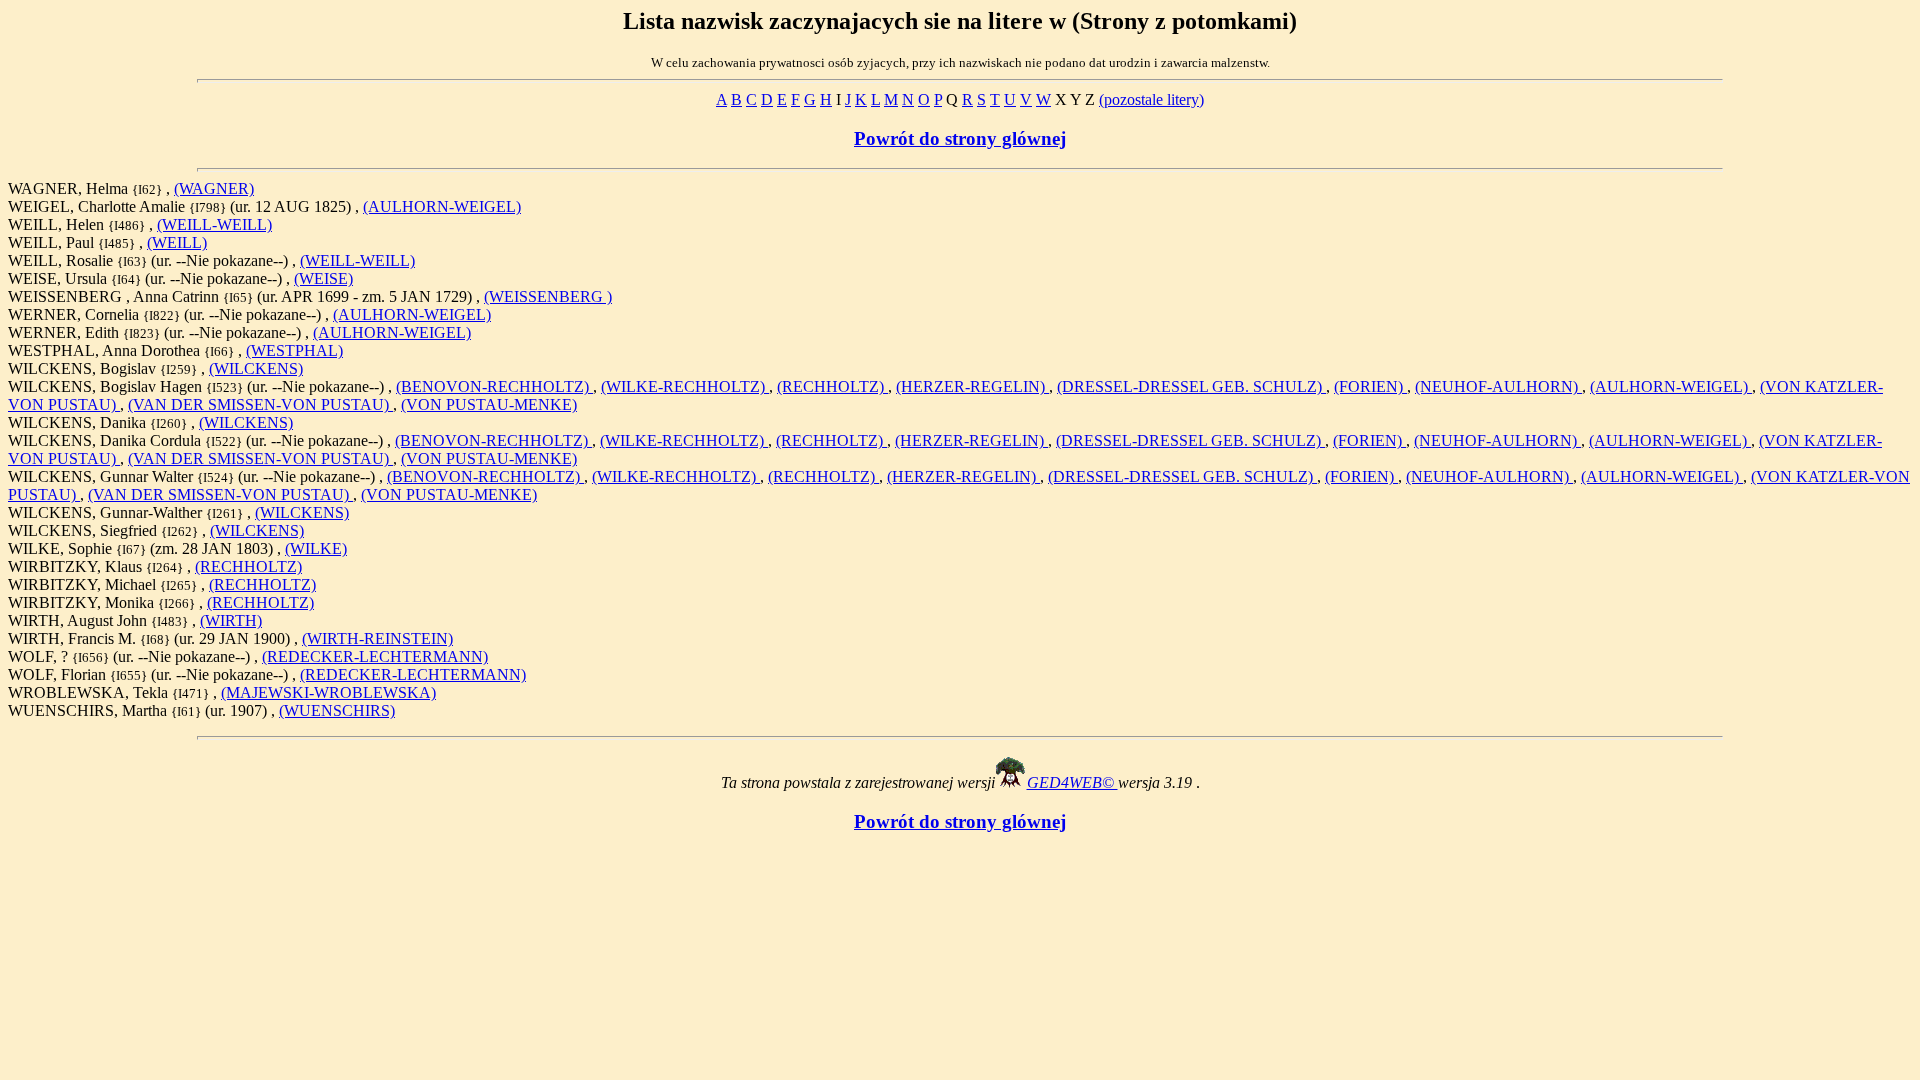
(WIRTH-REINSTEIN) (377, 638)
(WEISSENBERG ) (548, 296)
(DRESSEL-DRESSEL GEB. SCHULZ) (1191, 386)
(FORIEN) (1370, 386)
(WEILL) (177, 242)
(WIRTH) (231, 620)
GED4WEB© (1072, 782)
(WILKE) (316, 548)
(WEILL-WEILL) (214, 224)
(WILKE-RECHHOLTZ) (685, 386)
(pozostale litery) (1151, 99)
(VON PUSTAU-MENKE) (489, 404)
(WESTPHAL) (294, 350)
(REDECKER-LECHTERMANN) (375, 656)
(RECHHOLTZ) (832, 386)
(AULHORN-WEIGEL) (442, 206)
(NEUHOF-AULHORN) (1498, 386)
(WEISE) (323, 278)
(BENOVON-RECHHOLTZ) (494, 386)
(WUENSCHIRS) (337, 710)
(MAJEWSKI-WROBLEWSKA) (328, 692)
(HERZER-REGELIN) (972, 386)
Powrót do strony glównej (960, 138)
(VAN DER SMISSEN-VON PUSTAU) (260, 404)
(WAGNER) (214, 188)
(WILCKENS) (256, 368)
